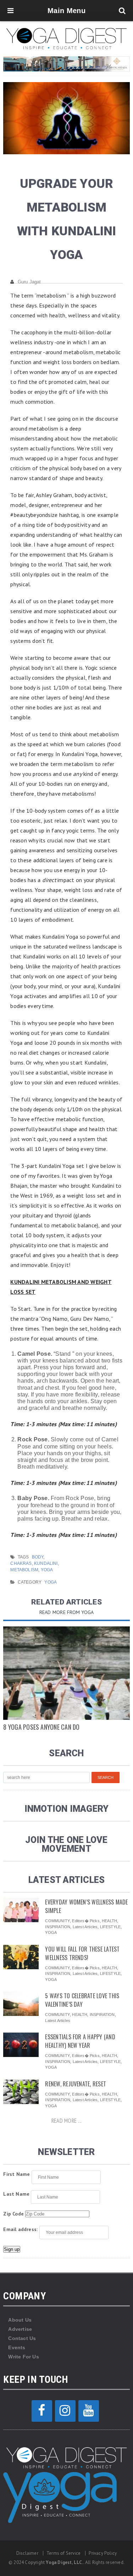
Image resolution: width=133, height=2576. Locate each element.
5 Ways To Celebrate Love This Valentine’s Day (82, 2000)
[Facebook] (42, 2411)
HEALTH (109, 1921)
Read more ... (66, 2121)
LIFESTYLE (110, 1927)
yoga (47, 1570)
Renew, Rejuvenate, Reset (76, 2084)
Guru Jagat (29, 282)
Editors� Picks (86, 1921)
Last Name (16, 2194)
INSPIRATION (58, 1927)
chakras (21, 1563)
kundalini (46, 1563)
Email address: (20, 2229)
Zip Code (13, 2214)
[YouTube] (89, 2411)
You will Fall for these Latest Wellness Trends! (82, 1953)
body (38, 1557)
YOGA (51, 1582)
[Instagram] (65, 2411)
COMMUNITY (57, 1921)
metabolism (24, 1570)
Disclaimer (27, 2553)
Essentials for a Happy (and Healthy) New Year (80, 2041)
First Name (16, 2174)
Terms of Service (63, 2553)
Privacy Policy (103, 2553)
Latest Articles (85, 1927)
